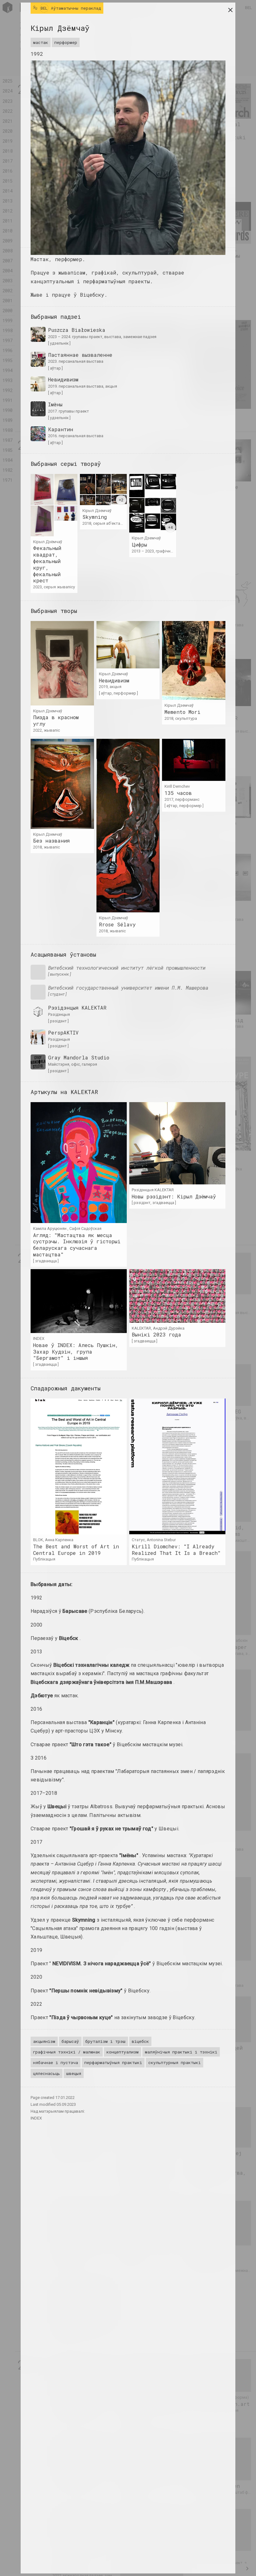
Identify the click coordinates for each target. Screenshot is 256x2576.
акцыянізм (44, 2041)
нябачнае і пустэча (56, 2062)
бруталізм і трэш (105, 2041)
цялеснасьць (47, 2073)
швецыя (74, 2073)
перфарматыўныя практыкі (113, 2062)
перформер (66, 42)
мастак (41, 42)
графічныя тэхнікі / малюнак (67, 2052)
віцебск (140, 2041)
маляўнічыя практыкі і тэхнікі (181, 2052)
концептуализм (123, 2052)
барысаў (70, 2041)
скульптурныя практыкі (175, 2062)
